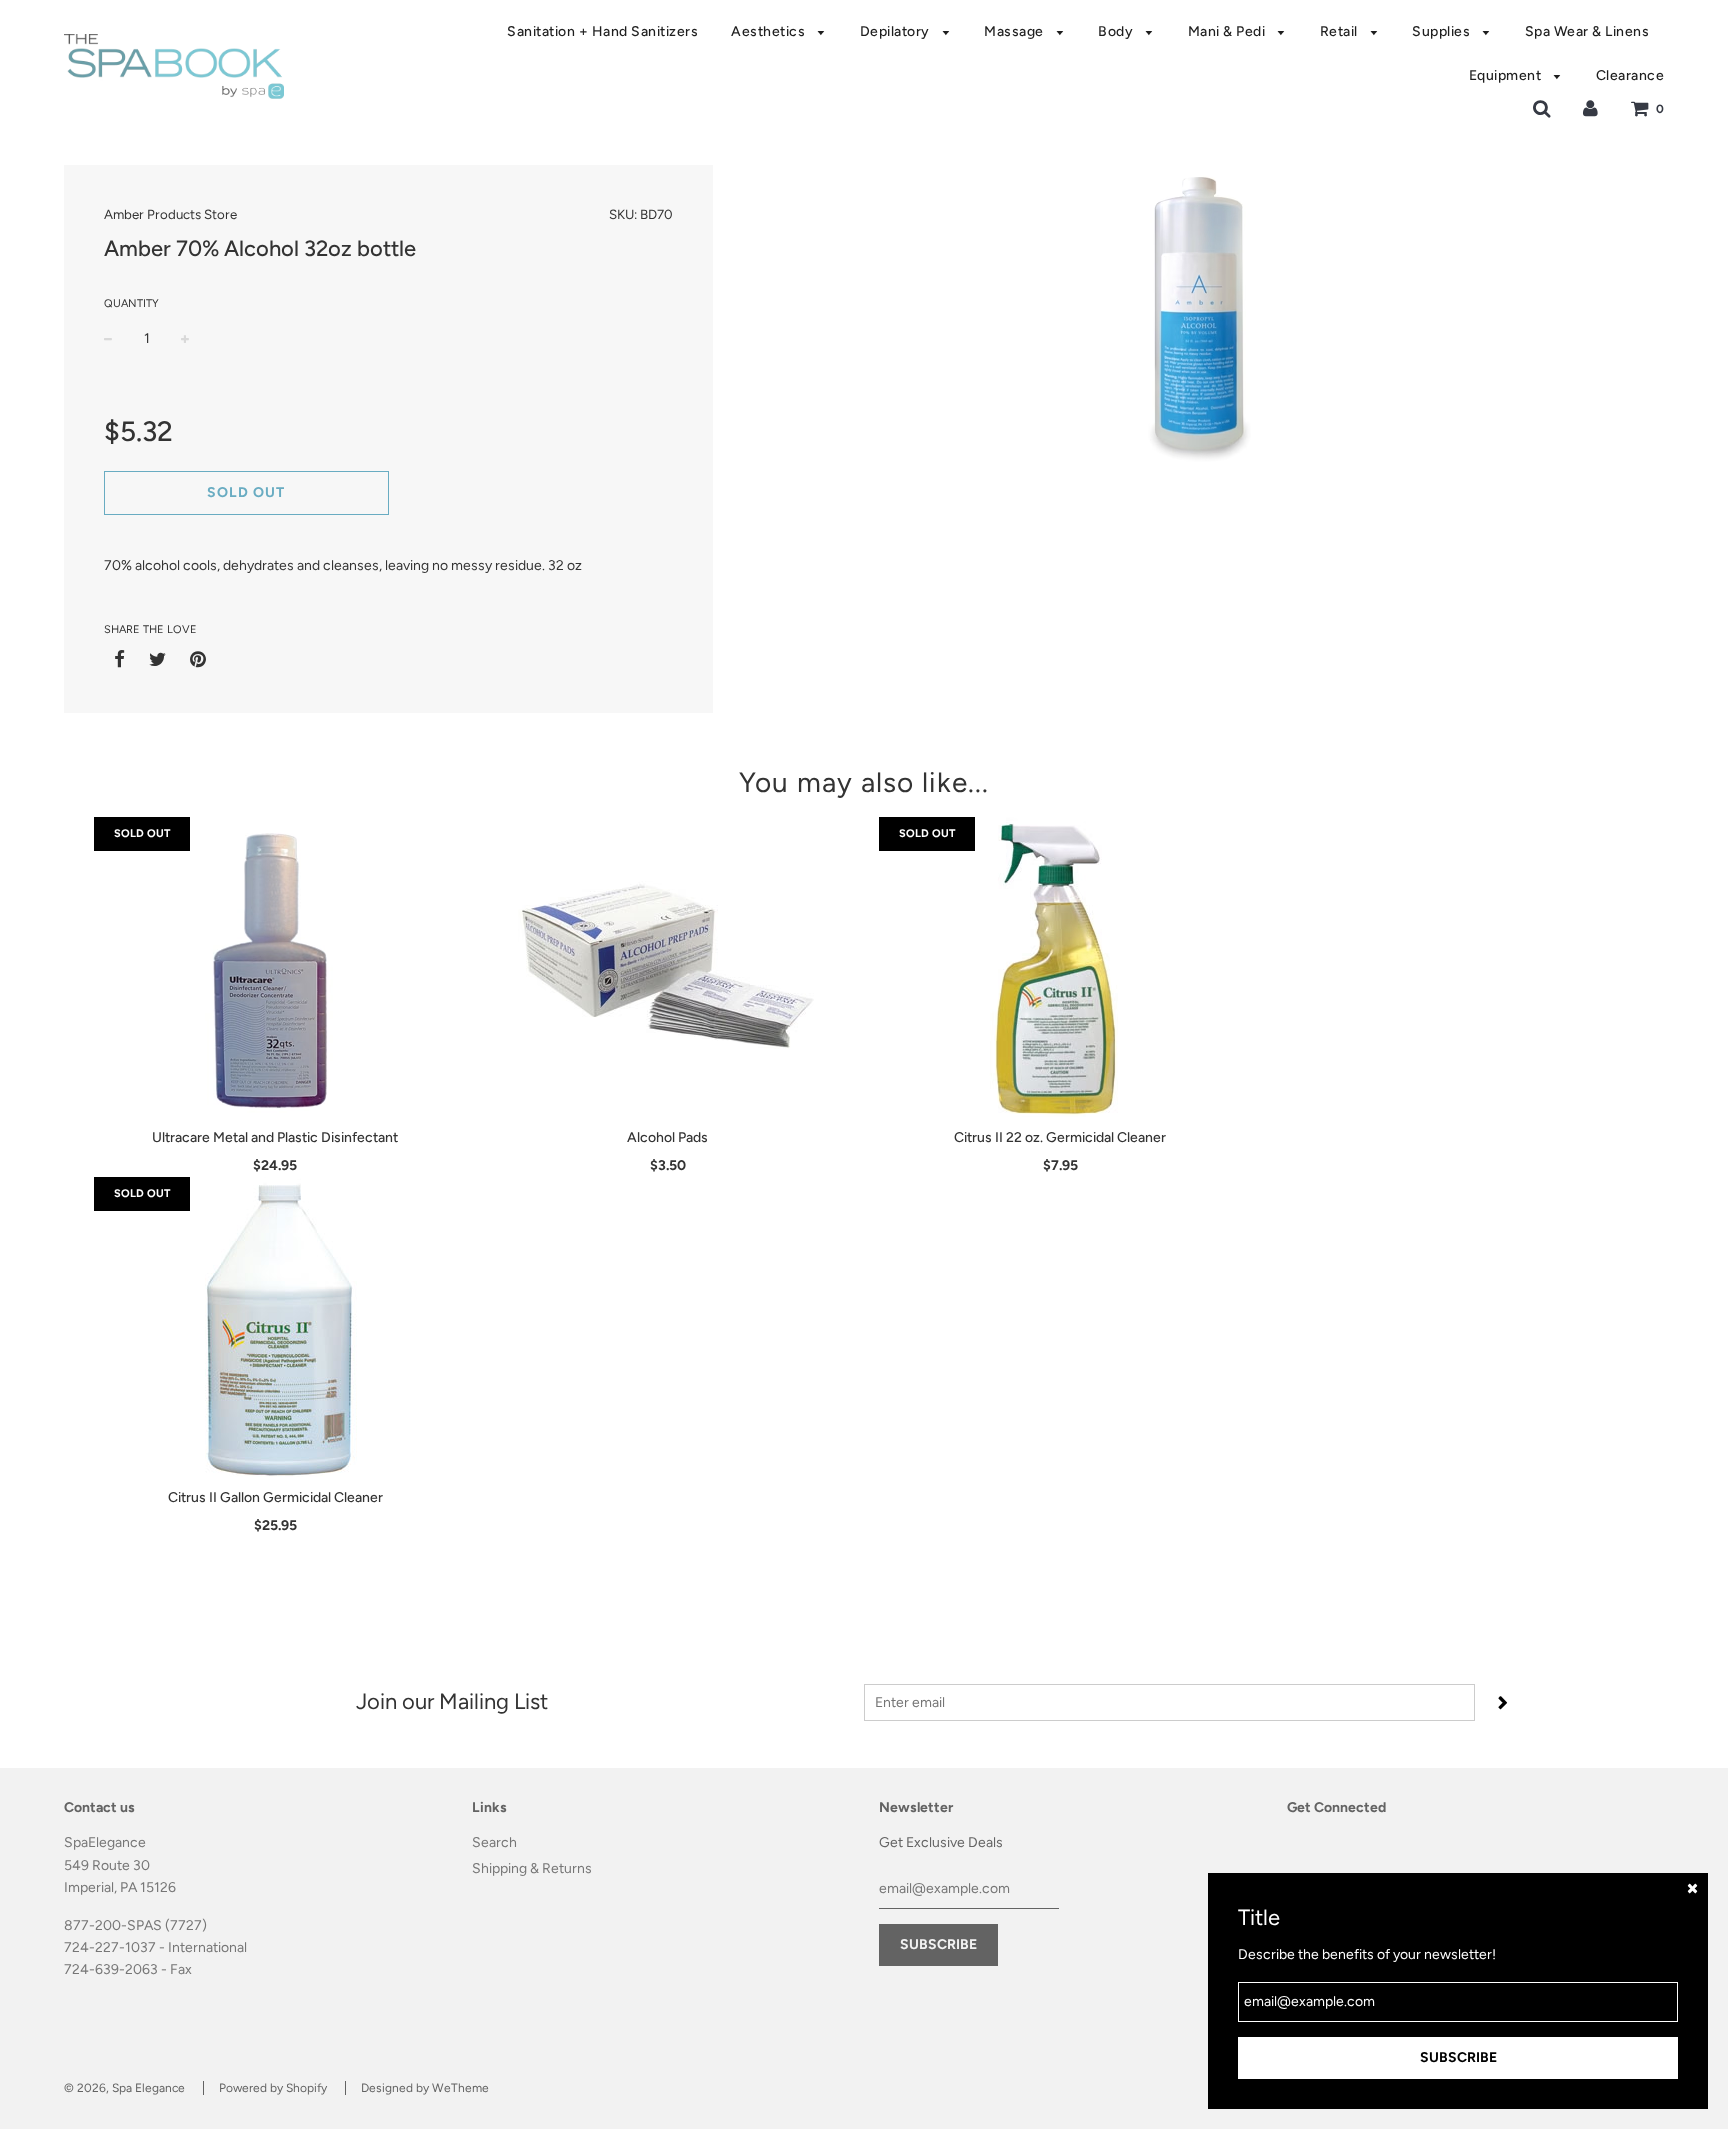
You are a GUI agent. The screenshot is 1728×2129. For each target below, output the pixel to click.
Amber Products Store (170, 214)
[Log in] (1590, 108)
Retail (1341, 31)
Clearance (1630, 75)
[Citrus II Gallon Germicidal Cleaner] (275, 1327)
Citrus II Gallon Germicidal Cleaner (275, 1497)
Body (1117, 31)
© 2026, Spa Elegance (124, 2088)
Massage (1015, 31)
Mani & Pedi (1228, 31)
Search (494, 1842)
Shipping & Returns (532, 1868)
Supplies (1443, 31)
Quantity (131, 303)
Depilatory (897, 31)
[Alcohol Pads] (668, 967)
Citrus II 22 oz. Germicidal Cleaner (1060, 1137)
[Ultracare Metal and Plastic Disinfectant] (275, 967)
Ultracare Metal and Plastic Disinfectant (275, 1137)
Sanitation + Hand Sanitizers (602, 31)
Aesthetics (770, 31)
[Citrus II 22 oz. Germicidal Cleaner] (1060, 967)
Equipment (1507, 75)
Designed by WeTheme (425, 2088)
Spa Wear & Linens (1587, 31)
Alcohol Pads (667, 1137)
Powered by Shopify (273, 2088)
